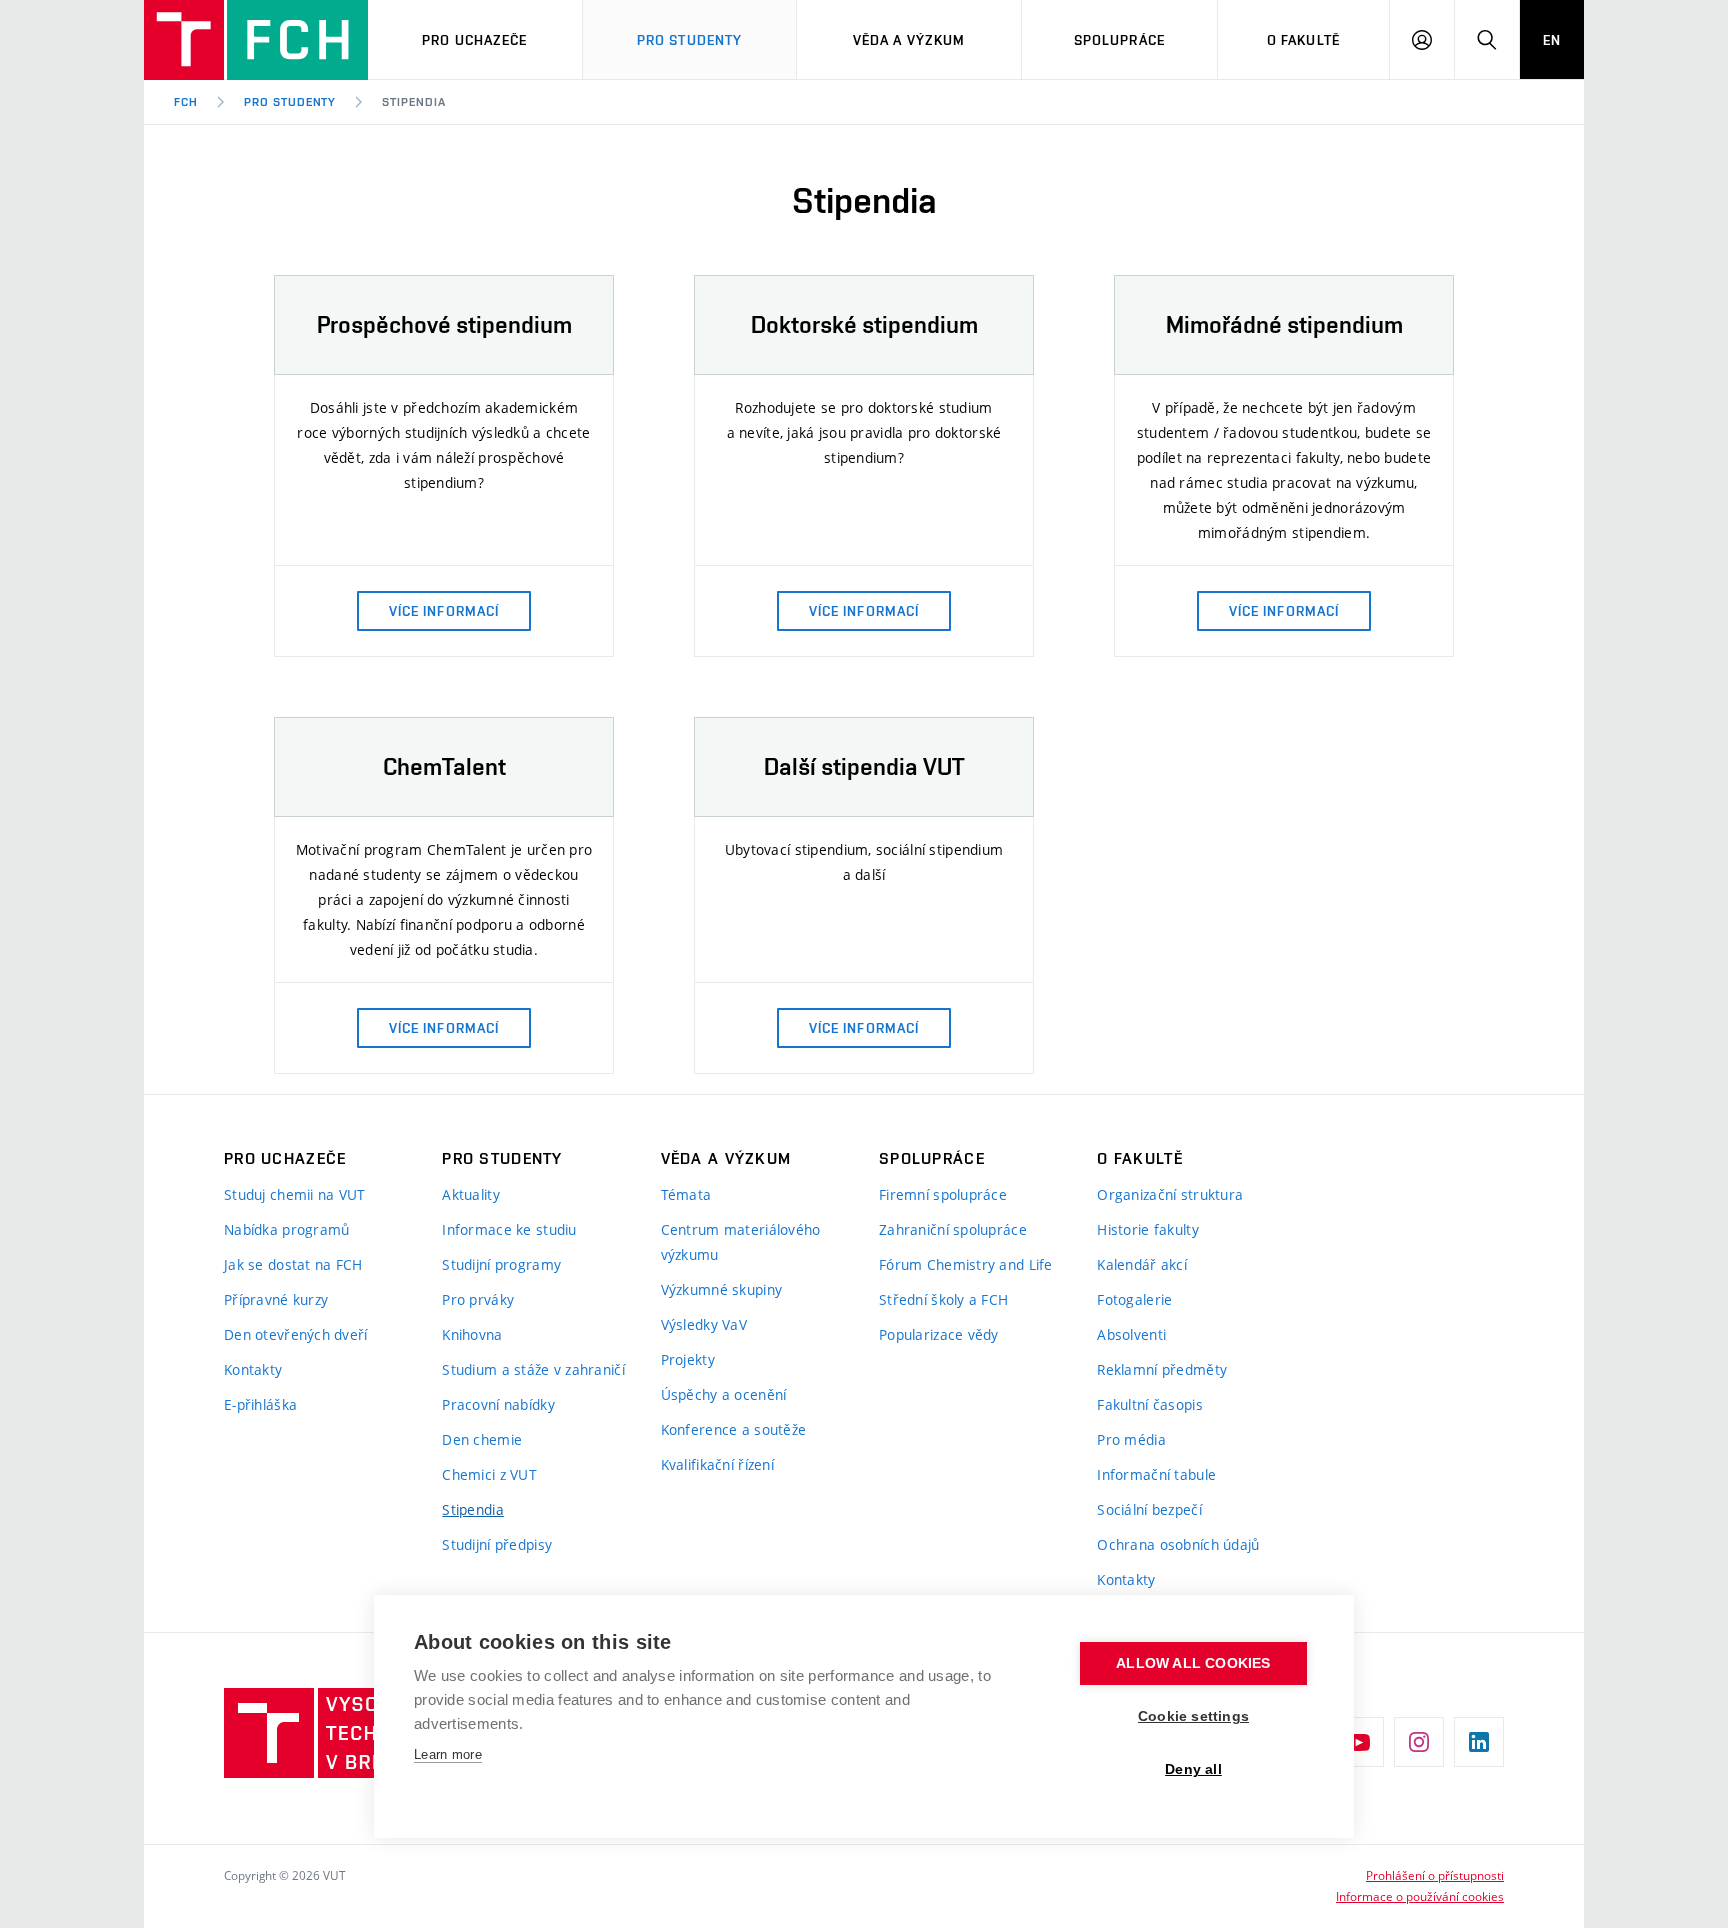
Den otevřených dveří (296, 1334)
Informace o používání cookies (1420, 1896)
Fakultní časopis (1149, 1404)
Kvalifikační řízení (717, 1464)
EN (1552, 40)
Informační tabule (1156, 1474)
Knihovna (472, 1334)
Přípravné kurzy (276, 1299)
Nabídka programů (286, 1229)
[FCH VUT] (256, 40)
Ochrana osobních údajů (1178, 1544)
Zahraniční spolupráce (953, 1229)
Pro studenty (290, 102)
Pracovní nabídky (498, 1404)
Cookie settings (1193, 1716)
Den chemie (482, 1439)
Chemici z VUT (489, 1474)
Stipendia (414, 102)
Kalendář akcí (1142, 1264)
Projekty (688, 1359)
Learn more (448, 1754)
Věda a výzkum (909, 40)
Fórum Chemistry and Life (966, 1264)
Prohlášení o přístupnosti (1435, 1875)
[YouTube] (1359, 1742)
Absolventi (1131, 1334)
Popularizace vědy (939, 1334)
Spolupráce (1119, 40)
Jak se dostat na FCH (293, 1264)
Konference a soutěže (734, 1429)
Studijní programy (501, 1264)
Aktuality (471, 1194)
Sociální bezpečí (1149, 1509)
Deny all (1193, 1769)
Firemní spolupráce (943, 1194)
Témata (686, 1194)
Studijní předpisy (497, 1544)
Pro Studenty (689, 40)
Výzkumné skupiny (721, 1289)
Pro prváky (478, 1299)
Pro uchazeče (474, 40)
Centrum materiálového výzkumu (741, 1242)
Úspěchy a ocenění (724, 1394)
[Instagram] (1419, 1742)
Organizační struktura (1170, 1194)
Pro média (1131, 1439)
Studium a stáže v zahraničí (533, 1369)
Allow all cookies (1193, 1663)
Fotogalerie (1134, 1299)
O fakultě (1303, 40)
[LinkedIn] (1479, 1742)
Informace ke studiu (509, 1229)
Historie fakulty (1147, 1229)
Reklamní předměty (1162, 1369)
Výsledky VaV (704, 1324)
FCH (186, 102)
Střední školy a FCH (943, 1299)
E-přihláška (260, 1404)
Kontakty (253, 1369)
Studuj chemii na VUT (295, 1194)
